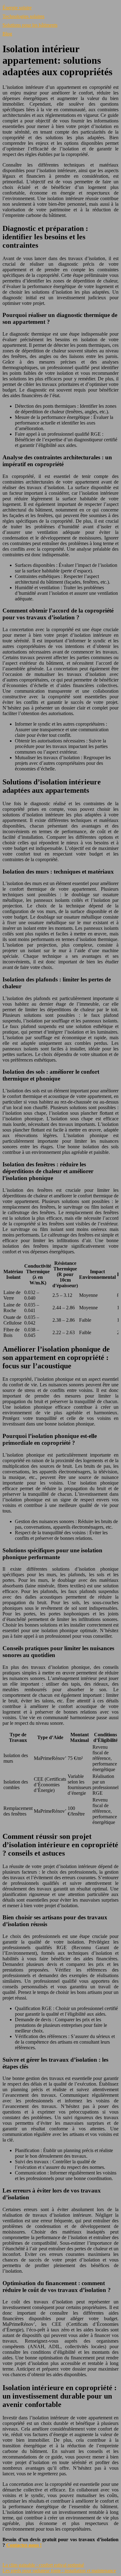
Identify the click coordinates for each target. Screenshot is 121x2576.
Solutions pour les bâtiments (30, 25)
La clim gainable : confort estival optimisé (43, 2565)
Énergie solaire (17, 8)
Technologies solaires (23, 16)
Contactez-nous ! (24, 2545)
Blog (7, 34)
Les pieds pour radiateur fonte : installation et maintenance (59, 2571)
